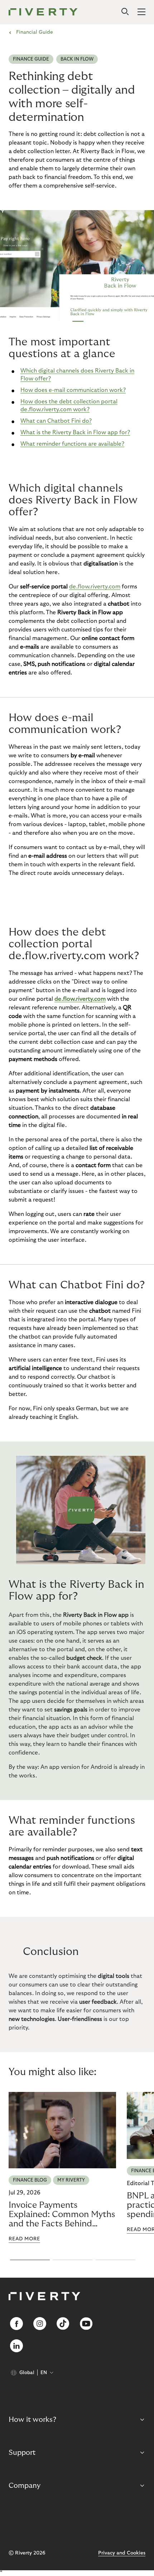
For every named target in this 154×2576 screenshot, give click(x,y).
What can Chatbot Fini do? (56, 421)
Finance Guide (31, 59)
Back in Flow (77, 59)
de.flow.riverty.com (95, 587)
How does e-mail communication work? (73, 390)
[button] (30, 2260)
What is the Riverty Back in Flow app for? (75, 432)
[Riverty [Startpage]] (43, 12)
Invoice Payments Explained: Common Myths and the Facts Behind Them (62, 2215)
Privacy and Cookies (122, 2553)
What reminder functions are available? (72, 444)
